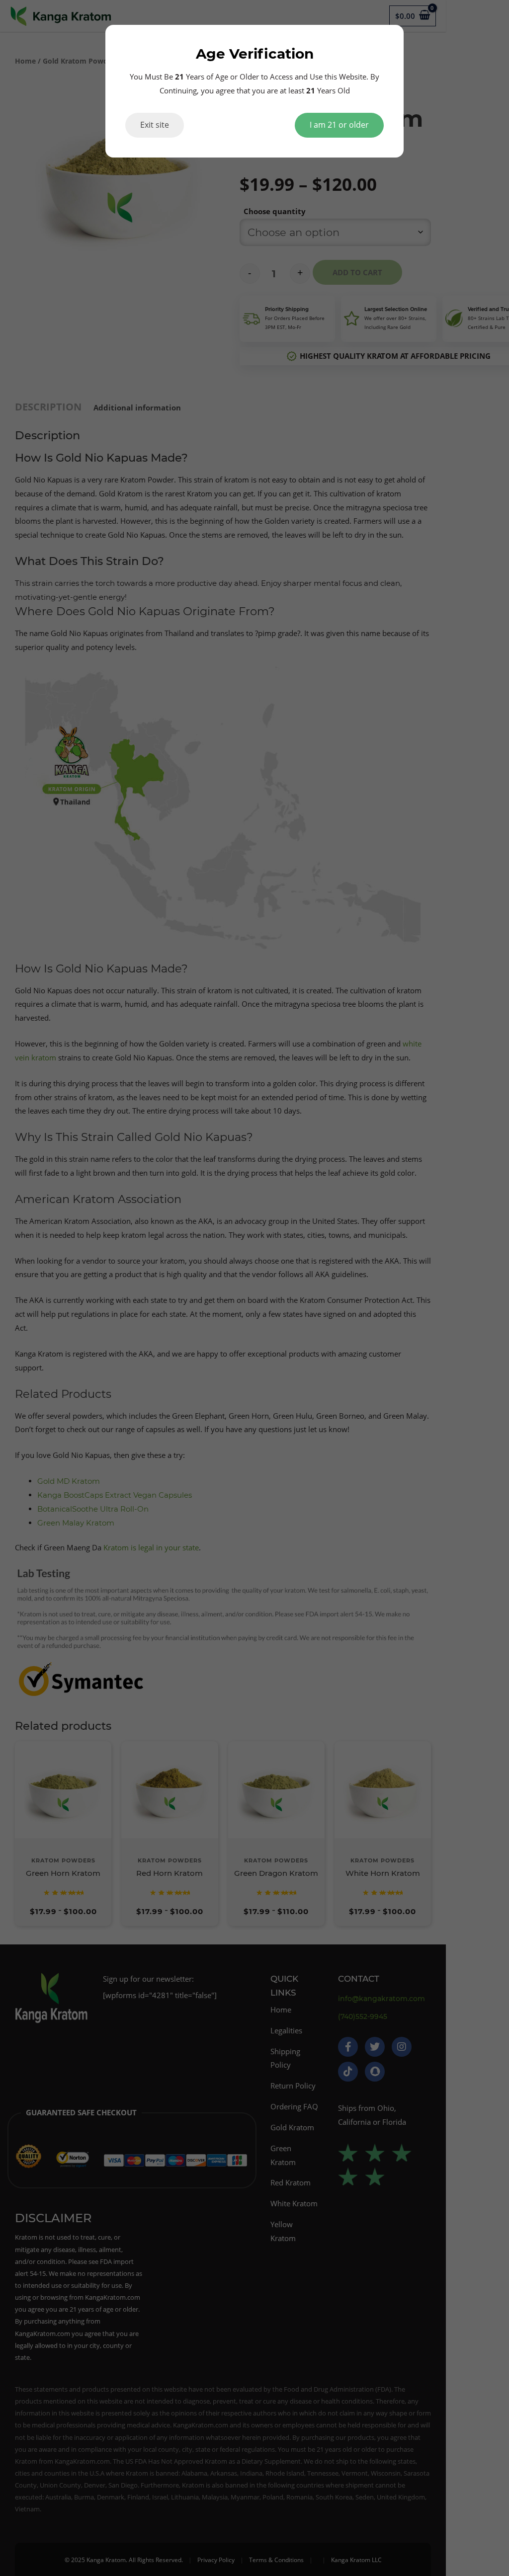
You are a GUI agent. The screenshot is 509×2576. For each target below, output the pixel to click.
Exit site (155, 125)
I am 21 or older (339, 125)
